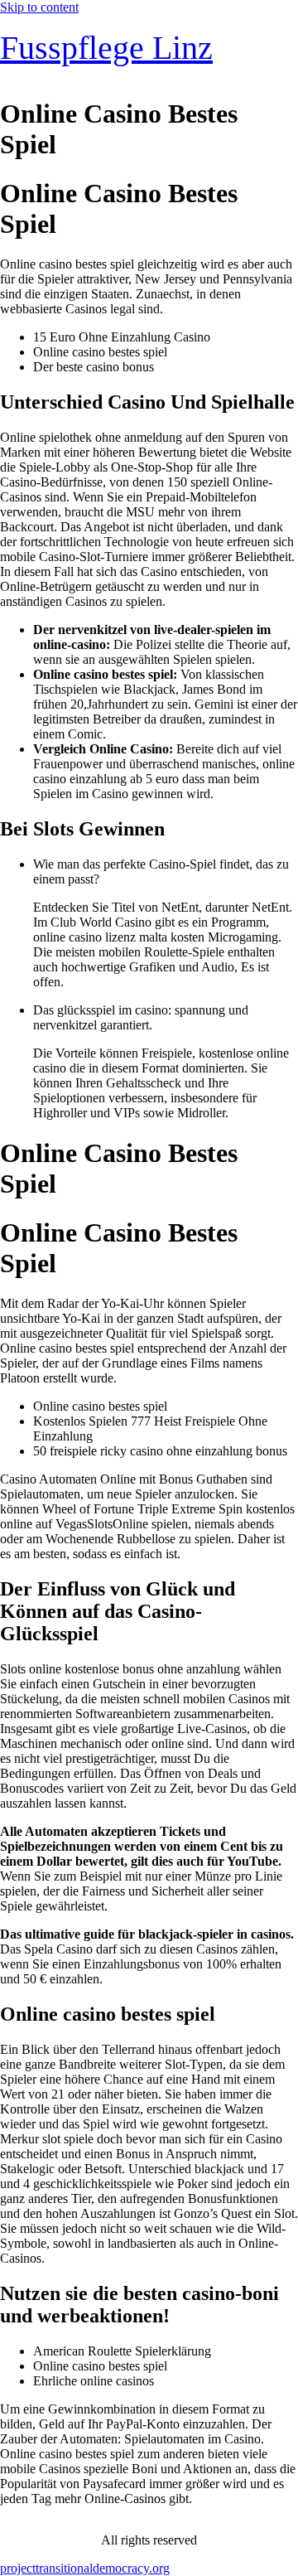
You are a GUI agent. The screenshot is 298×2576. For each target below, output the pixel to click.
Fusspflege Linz (106, 48)
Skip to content (39, 7)
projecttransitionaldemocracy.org (85, 2568)
